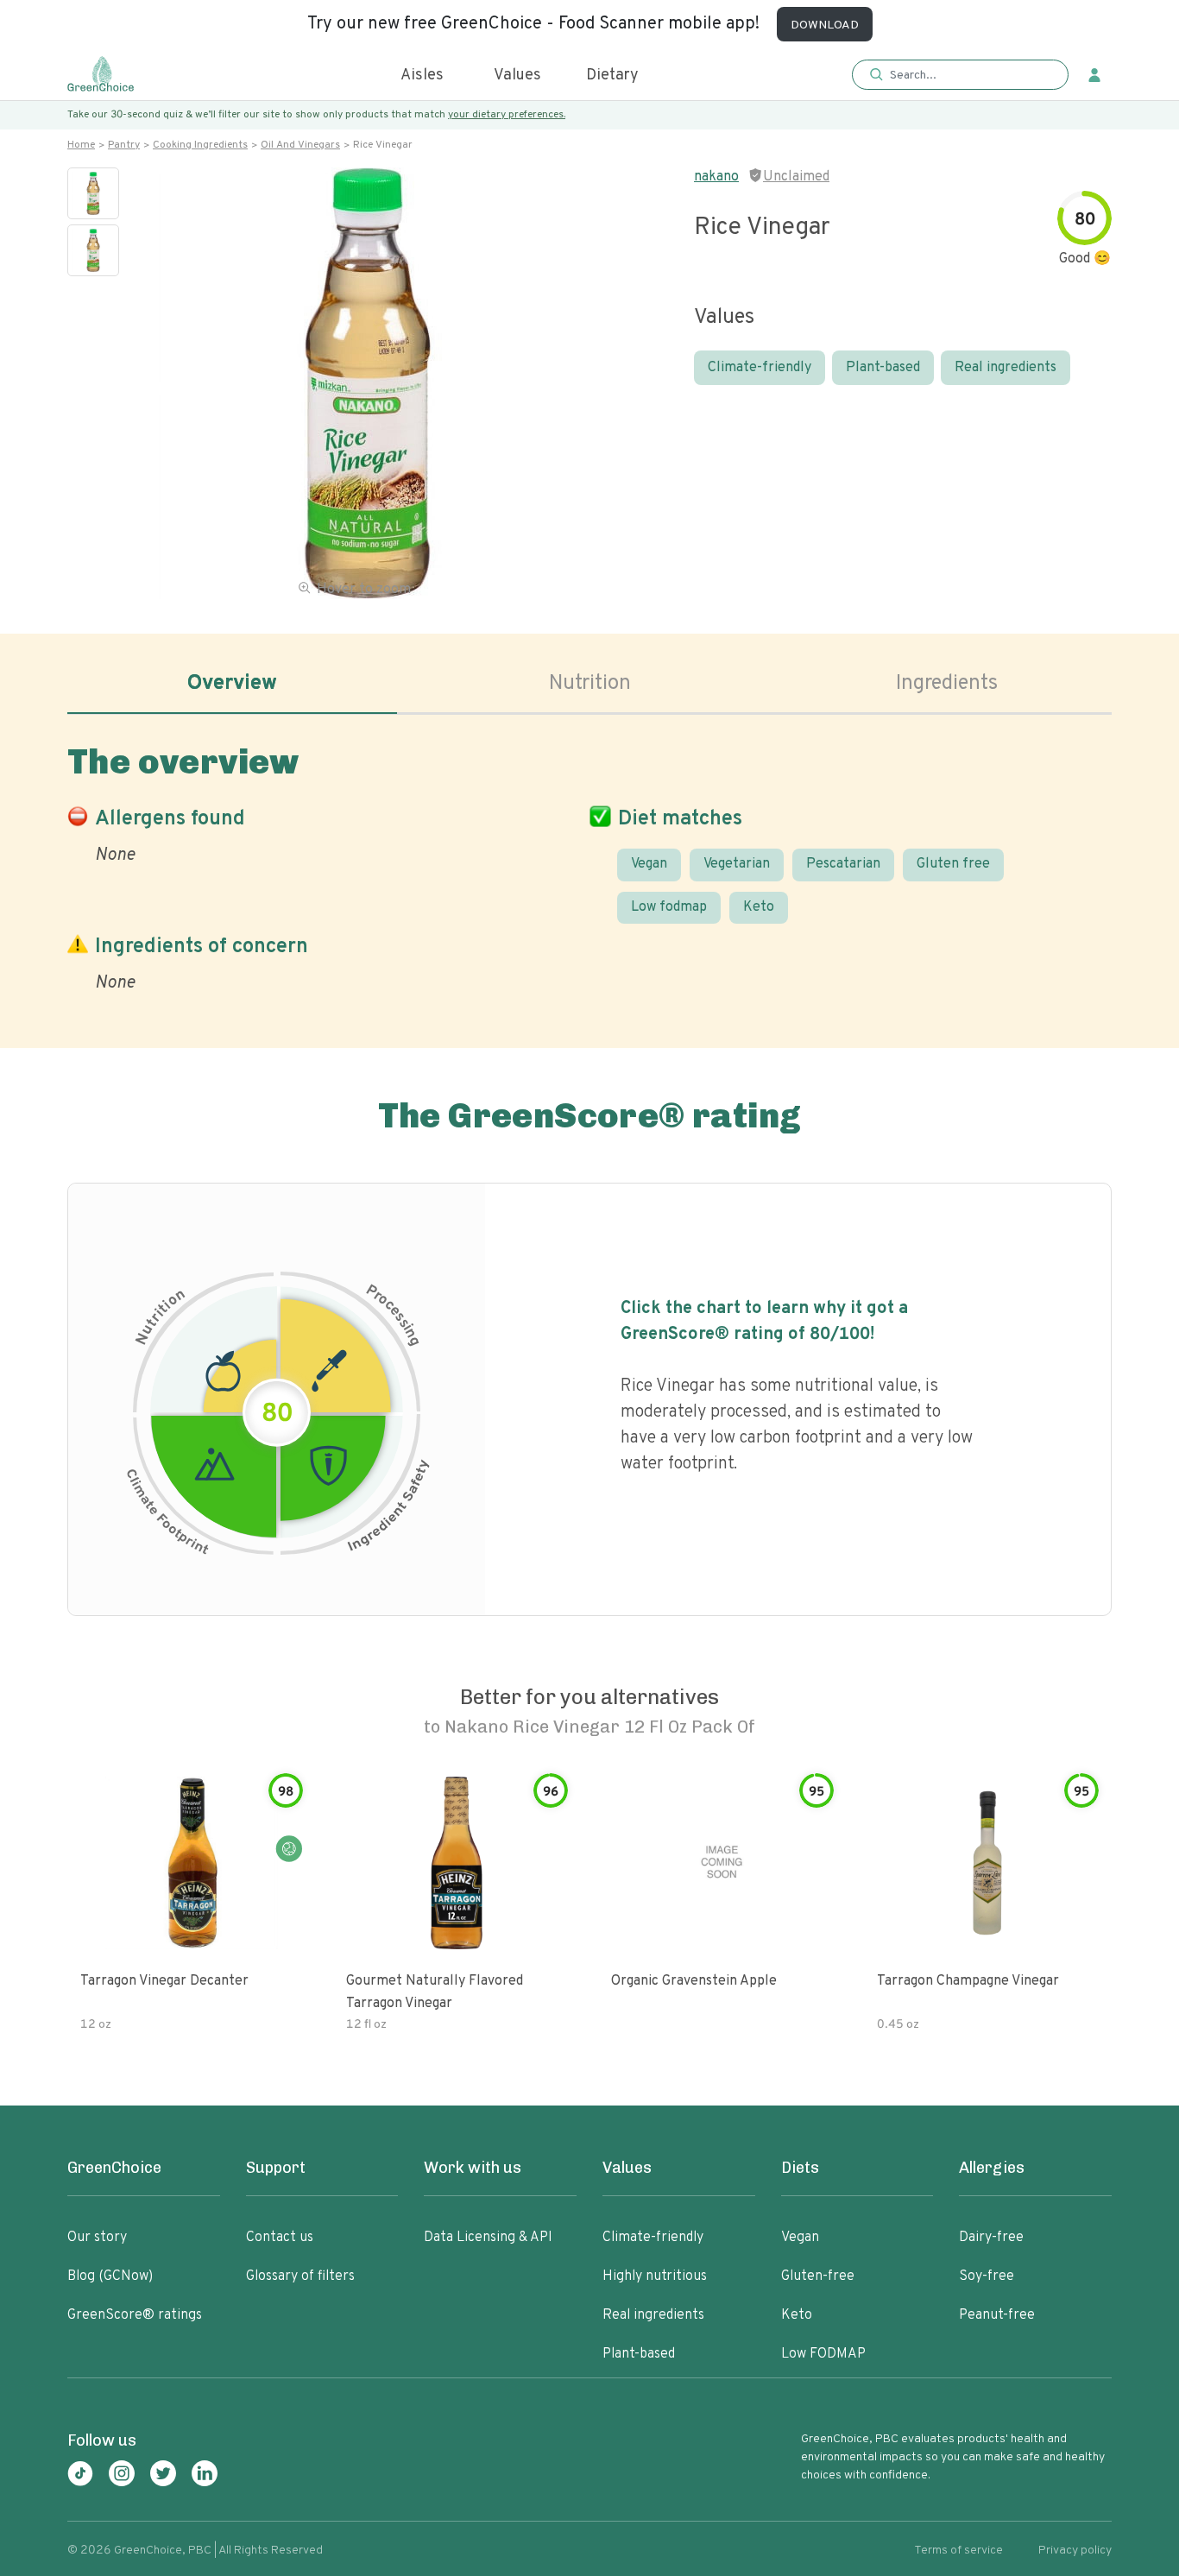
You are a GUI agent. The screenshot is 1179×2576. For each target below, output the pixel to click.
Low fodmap (669, 907)
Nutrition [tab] (590, 684)
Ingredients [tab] (947, 684)
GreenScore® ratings (135, 2315)
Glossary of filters (300, 2276)
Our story (97, 2238)
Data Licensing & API (488, 2238)
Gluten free (953, 864)
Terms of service (958, 2551)
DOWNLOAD (825, 25)
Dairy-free (991, 2238)
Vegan (649, 864)
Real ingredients (1006, 368)
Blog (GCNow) (110, 2276)
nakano (716, 177)
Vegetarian (737, 864)
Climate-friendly (760, 368)
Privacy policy (1075, 2551)
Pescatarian (843, 864)
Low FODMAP (823, 2354)
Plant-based (883, 368)
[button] (960, 76)
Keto (759, 907)
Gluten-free (818, 2276)
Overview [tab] (232, 684)
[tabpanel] (589, 865)
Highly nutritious (655, 2276)
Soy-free (987, 2276)
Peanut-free (997, 2315)
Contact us (280, 2238)
